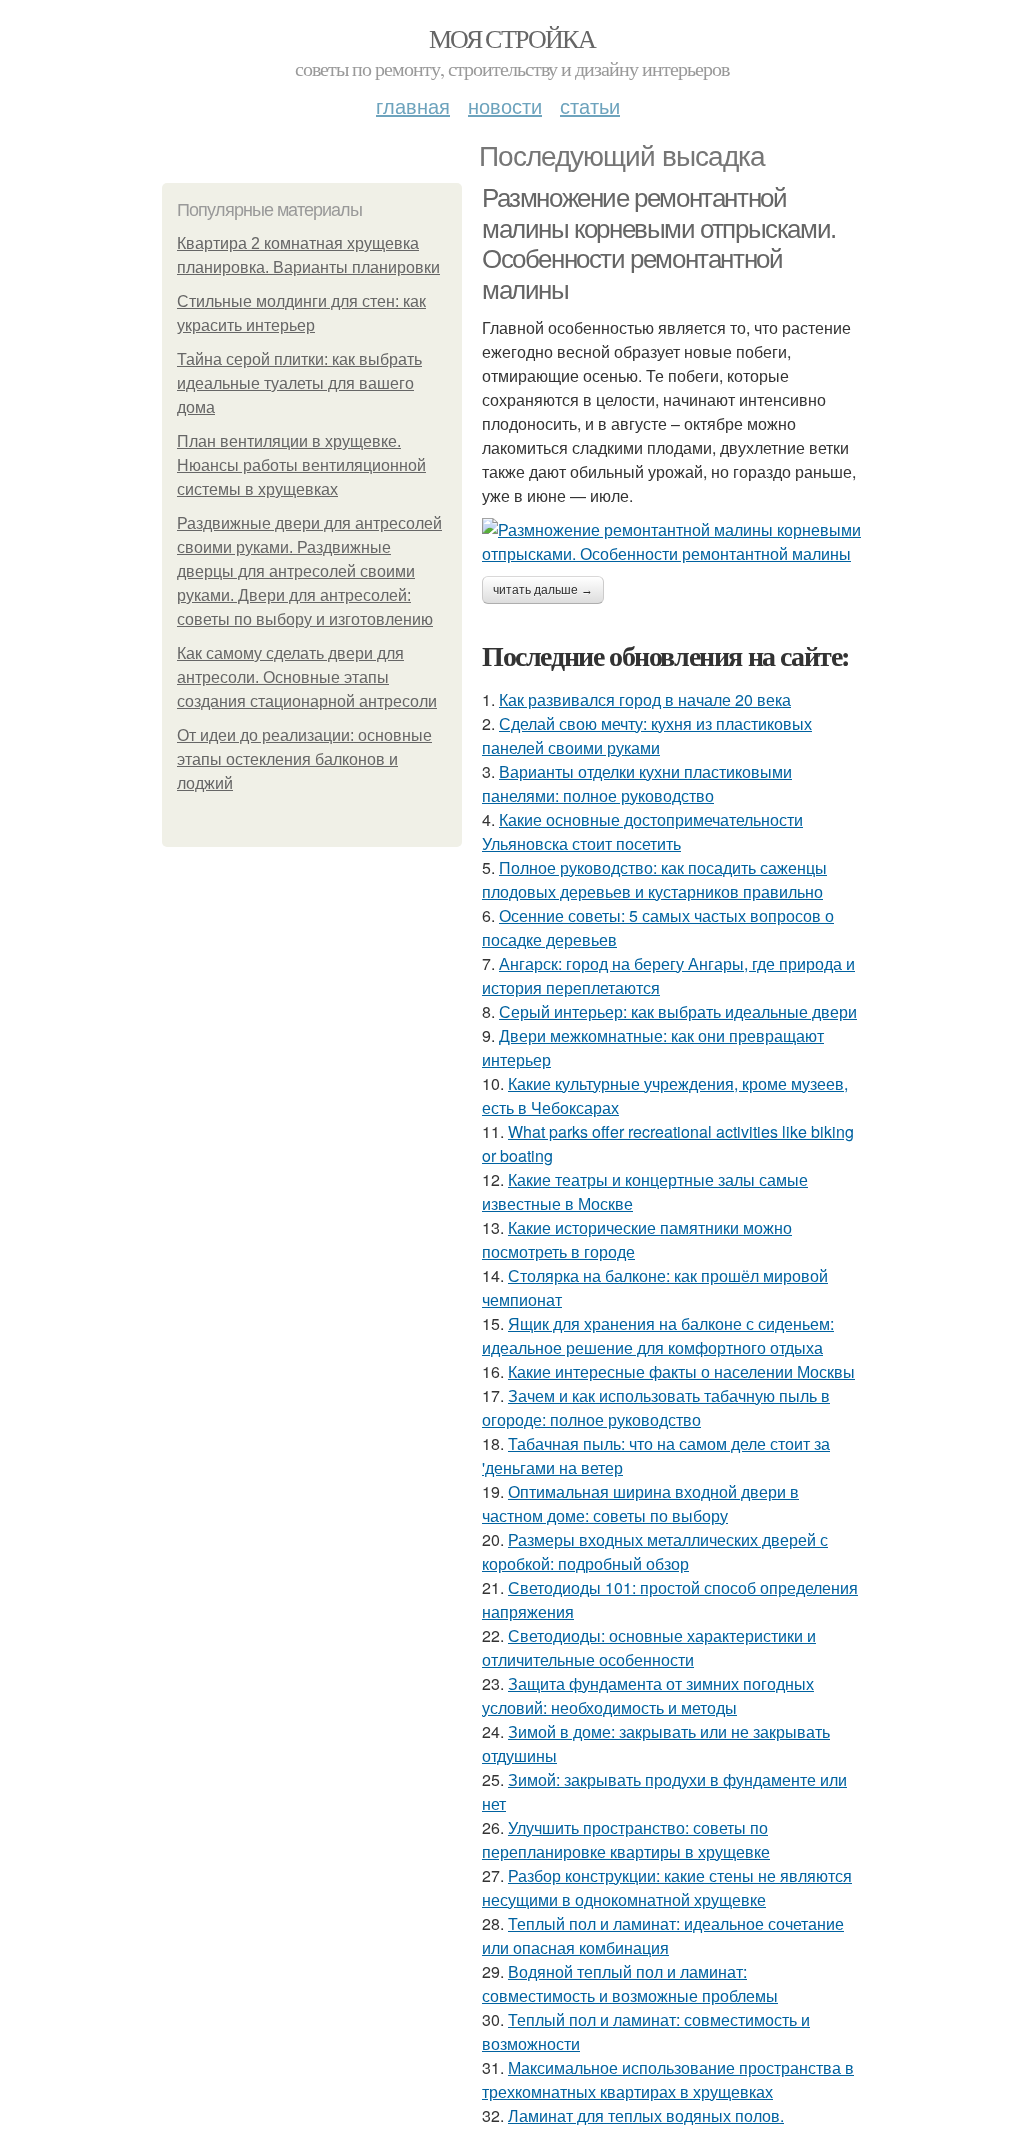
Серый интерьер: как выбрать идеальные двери (678, 1011)
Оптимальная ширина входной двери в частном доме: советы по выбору (640, 1503)
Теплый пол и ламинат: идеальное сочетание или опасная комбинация (663, 1935)
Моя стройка (512, 38)
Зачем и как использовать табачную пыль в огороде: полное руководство (656, 1407)
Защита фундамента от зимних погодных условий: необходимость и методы (648, 1695)
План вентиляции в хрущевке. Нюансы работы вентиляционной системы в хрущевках (301, 465)
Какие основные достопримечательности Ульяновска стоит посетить (642, 831)
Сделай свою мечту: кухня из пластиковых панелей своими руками (647, 735)
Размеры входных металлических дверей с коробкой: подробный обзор (655, 1551)
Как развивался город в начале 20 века (645, 699)
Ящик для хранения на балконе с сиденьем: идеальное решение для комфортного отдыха (658, 1335)
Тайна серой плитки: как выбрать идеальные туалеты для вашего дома (299, 383)
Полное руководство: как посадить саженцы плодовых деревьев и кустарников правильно (654, 879)
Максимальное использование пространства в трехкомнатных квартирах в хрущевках (668, 2079)
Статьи (590, 105)
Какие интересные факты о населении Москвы (681, 1371)
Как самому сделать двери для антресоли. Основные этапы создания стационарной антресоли (307, 677)
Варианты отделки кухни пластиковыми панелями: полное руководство (637, 783)
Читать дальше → (543, 590)
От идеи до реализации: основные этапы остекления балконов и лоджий (304, 759)
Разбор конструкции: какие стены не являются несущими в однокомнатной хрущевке (667, 1887)
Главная (413, 105)
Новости (505, 105)
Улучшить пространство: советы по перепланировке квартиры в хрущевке (626, 1839)
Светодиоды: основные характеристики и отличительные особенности (649, 1647)
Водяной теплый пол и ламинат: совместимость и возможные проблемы (630, 1983)
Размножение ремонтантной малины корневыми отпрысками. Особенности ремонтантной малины (659, 244)
